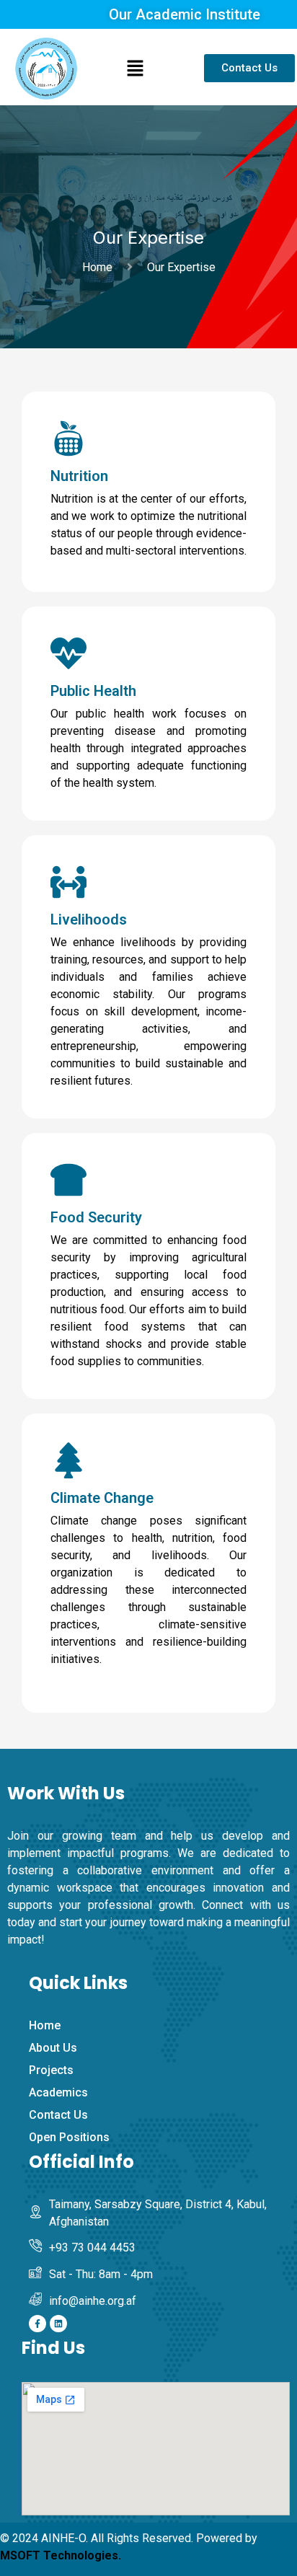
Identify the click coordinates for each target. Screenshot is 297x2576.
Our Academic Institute (185, 14)
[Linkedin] (58, 2324)
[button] (135, 69)
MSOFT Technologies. (61, 2555)
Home (100, 267)
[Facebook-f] (37, 2324)
